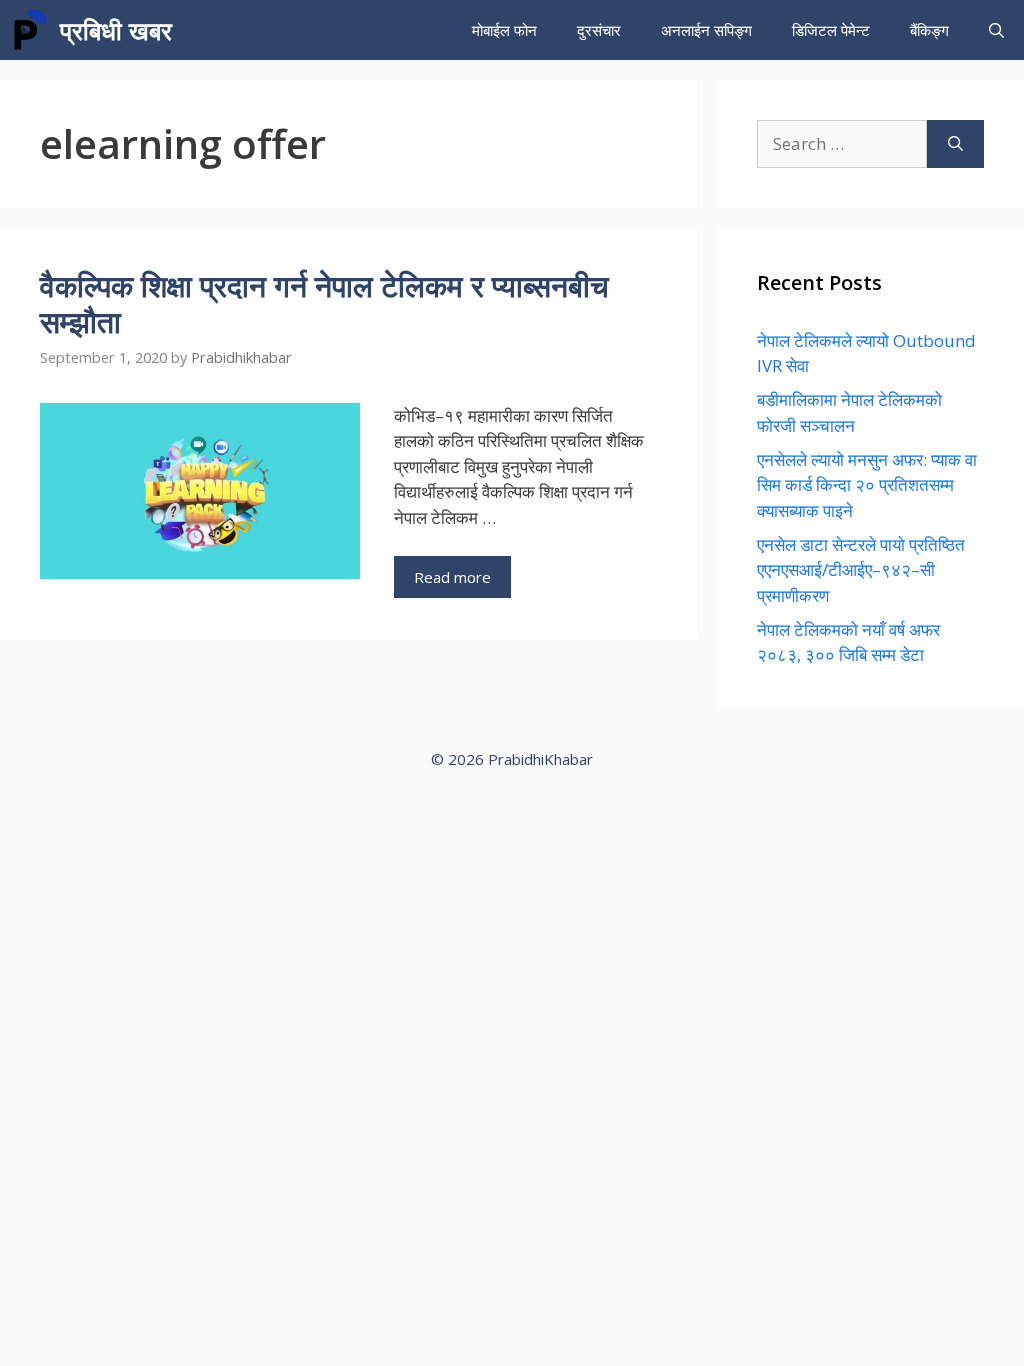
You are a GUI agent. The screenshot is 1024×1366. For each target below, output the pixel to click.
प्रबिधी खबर (116, 30)
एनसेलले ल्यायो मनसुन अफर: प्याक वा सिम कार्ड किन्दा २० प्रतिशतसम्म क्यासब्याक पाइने (867, 485)
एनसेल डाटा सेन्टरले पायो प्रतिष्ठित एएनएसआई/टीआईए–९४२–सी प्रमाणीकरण (861, 570)
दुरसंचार (599, 30)
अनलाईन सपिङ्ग (706, 30)
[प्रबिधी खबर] (30, 30)
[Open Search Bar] (996, 30)
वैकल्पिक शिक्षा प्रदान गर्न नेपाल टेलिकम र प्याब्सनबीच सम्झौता (324, 303)
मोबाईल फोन (504, 30)
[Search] (955, 144)
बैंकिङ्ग (929, 30)
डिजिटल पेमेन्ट (831, 30)
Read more (452, 577)
